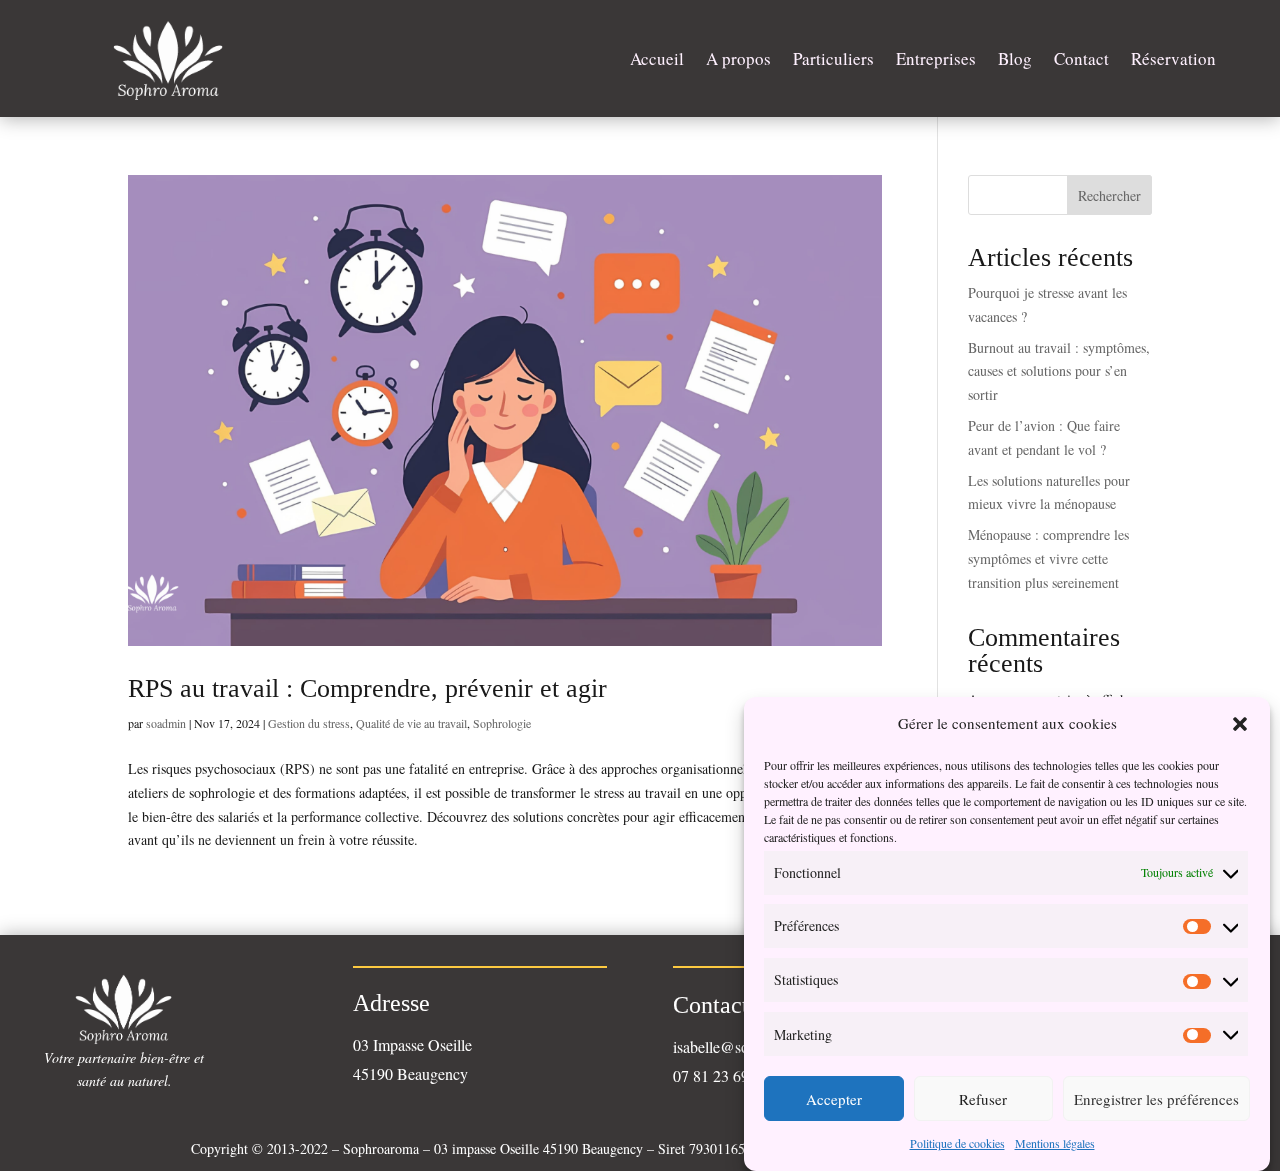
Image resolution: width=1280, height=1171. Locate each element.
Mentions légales (1055, 1143)
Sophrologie (502, 723)
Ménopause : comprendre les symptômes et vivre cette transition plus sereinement (1048, 558)
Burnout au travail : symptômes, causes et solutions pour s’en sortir (1059, 371)
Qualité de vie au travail (411, 723)
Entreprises (936, 58)
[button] (1240, 724)
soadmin (166, 723)
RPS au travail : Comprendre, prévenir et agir (367, 688)
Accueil (657, 58)
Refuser (983, 1099)
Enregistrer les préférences (1156, 1099)
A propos (738, 58)
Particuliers (833, 58)
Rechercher (1109, 195)
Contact (1081, 58)
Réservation (1173, 58)
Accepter (834, 1099)
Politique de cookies (957, 1143)
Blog (1015, 58)
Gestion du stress (309, 723)
